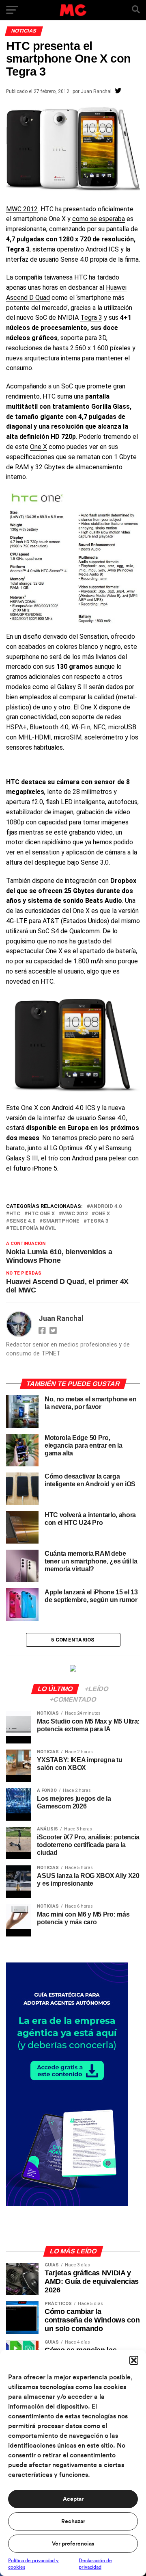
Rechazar (73, 2522)
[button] (134, 2360)
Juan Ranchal (96, 91)
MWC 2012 (22, 209)
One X (39, 447)
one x (102, 1214)
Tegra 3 (91, 318)
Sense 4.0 (22, 1221)
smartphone (61, 1221)
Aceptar (73, 2499)
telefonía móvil (33, 1228)
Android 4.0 (106, 1207)
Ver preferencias (73, 2544)
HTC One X (41, 1214)
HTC (15, 1214)
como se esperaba (99, 219)
